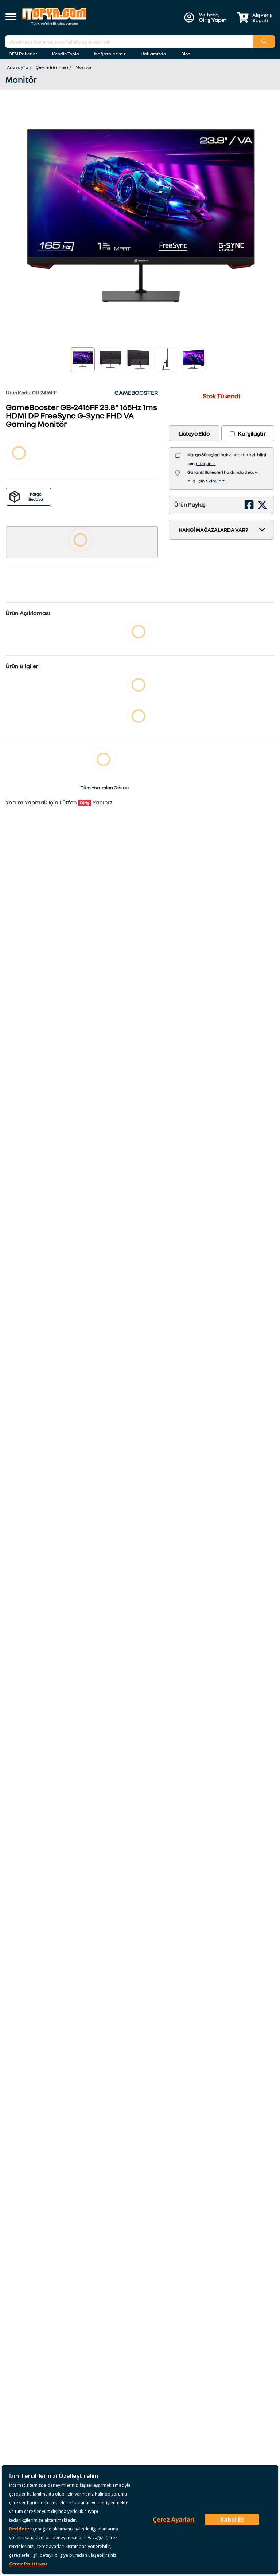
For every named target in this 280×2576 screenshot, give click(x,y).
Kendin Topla (66, 54)
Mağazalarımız (110, 54)
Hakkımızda (153, 54)
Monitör (84, 67)
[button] (11, 17)
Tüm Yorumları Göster (105, 788)
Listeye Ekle (194, 433)
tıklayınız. (206, 463)
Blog (186, 54)
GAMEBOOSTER (136, 393)
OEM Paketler (23, 54)
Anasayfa (18, 67)
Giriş (85, 803)
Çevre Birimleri (52, 67)
